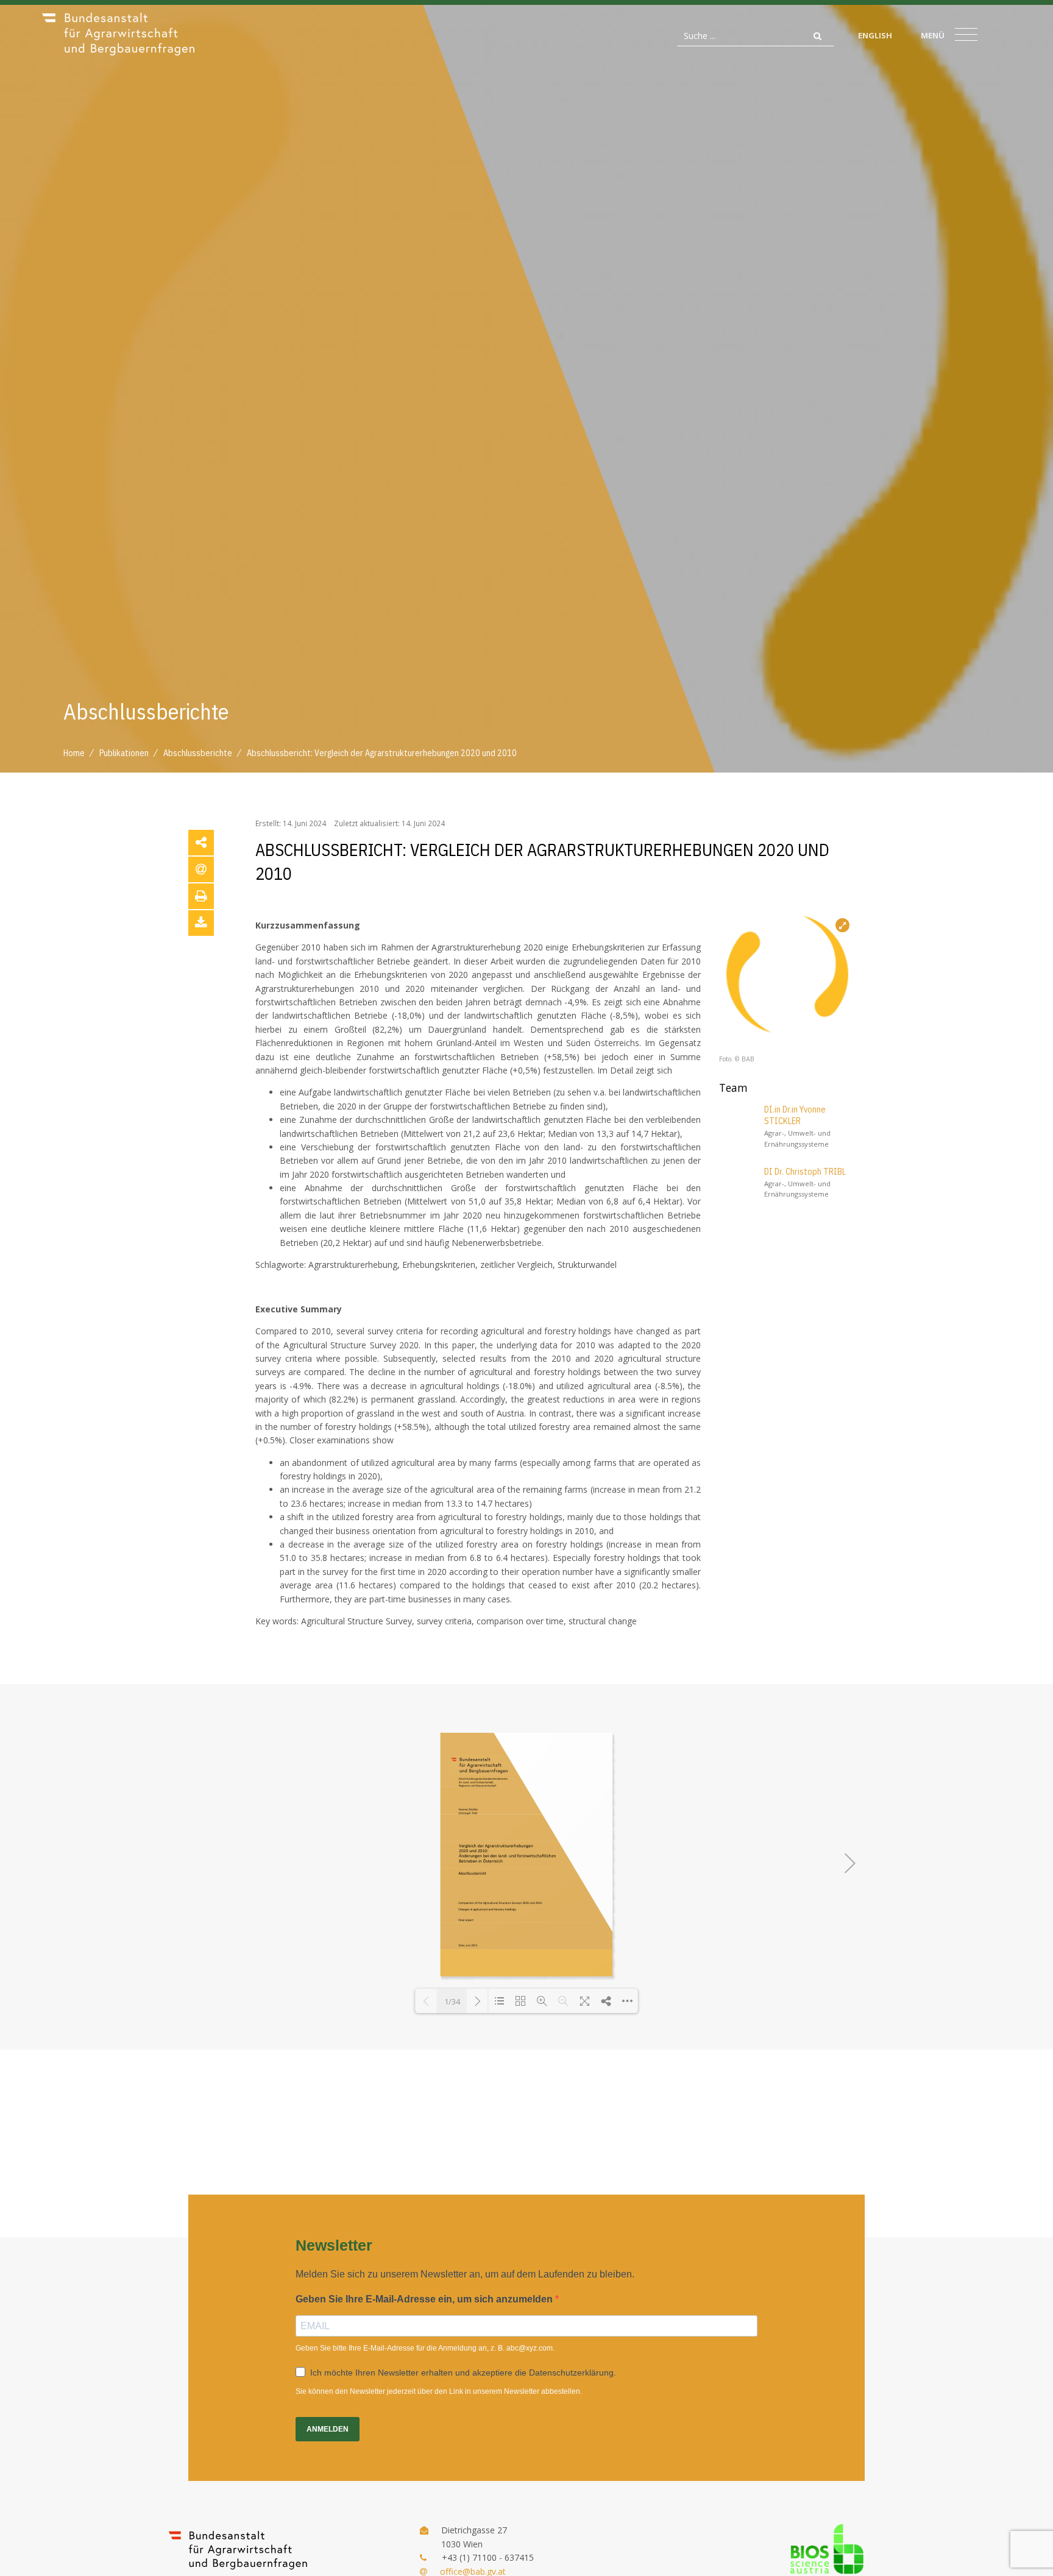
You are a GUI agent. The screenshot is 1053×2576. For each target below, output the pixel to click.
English (875, 35)
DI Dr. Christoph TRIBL (805, 1172)
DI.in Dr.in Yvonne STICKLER (795, 1116)
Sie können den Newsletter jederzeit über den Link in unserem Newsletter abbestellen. (439, 2391)
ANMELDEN (328, 2429)
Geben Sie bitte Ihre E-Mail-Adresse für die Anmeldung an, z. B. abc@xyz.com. (425, 2348)
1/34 (452, 2001)
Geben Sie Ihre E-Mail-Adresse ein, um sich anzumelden (425, 2299)
